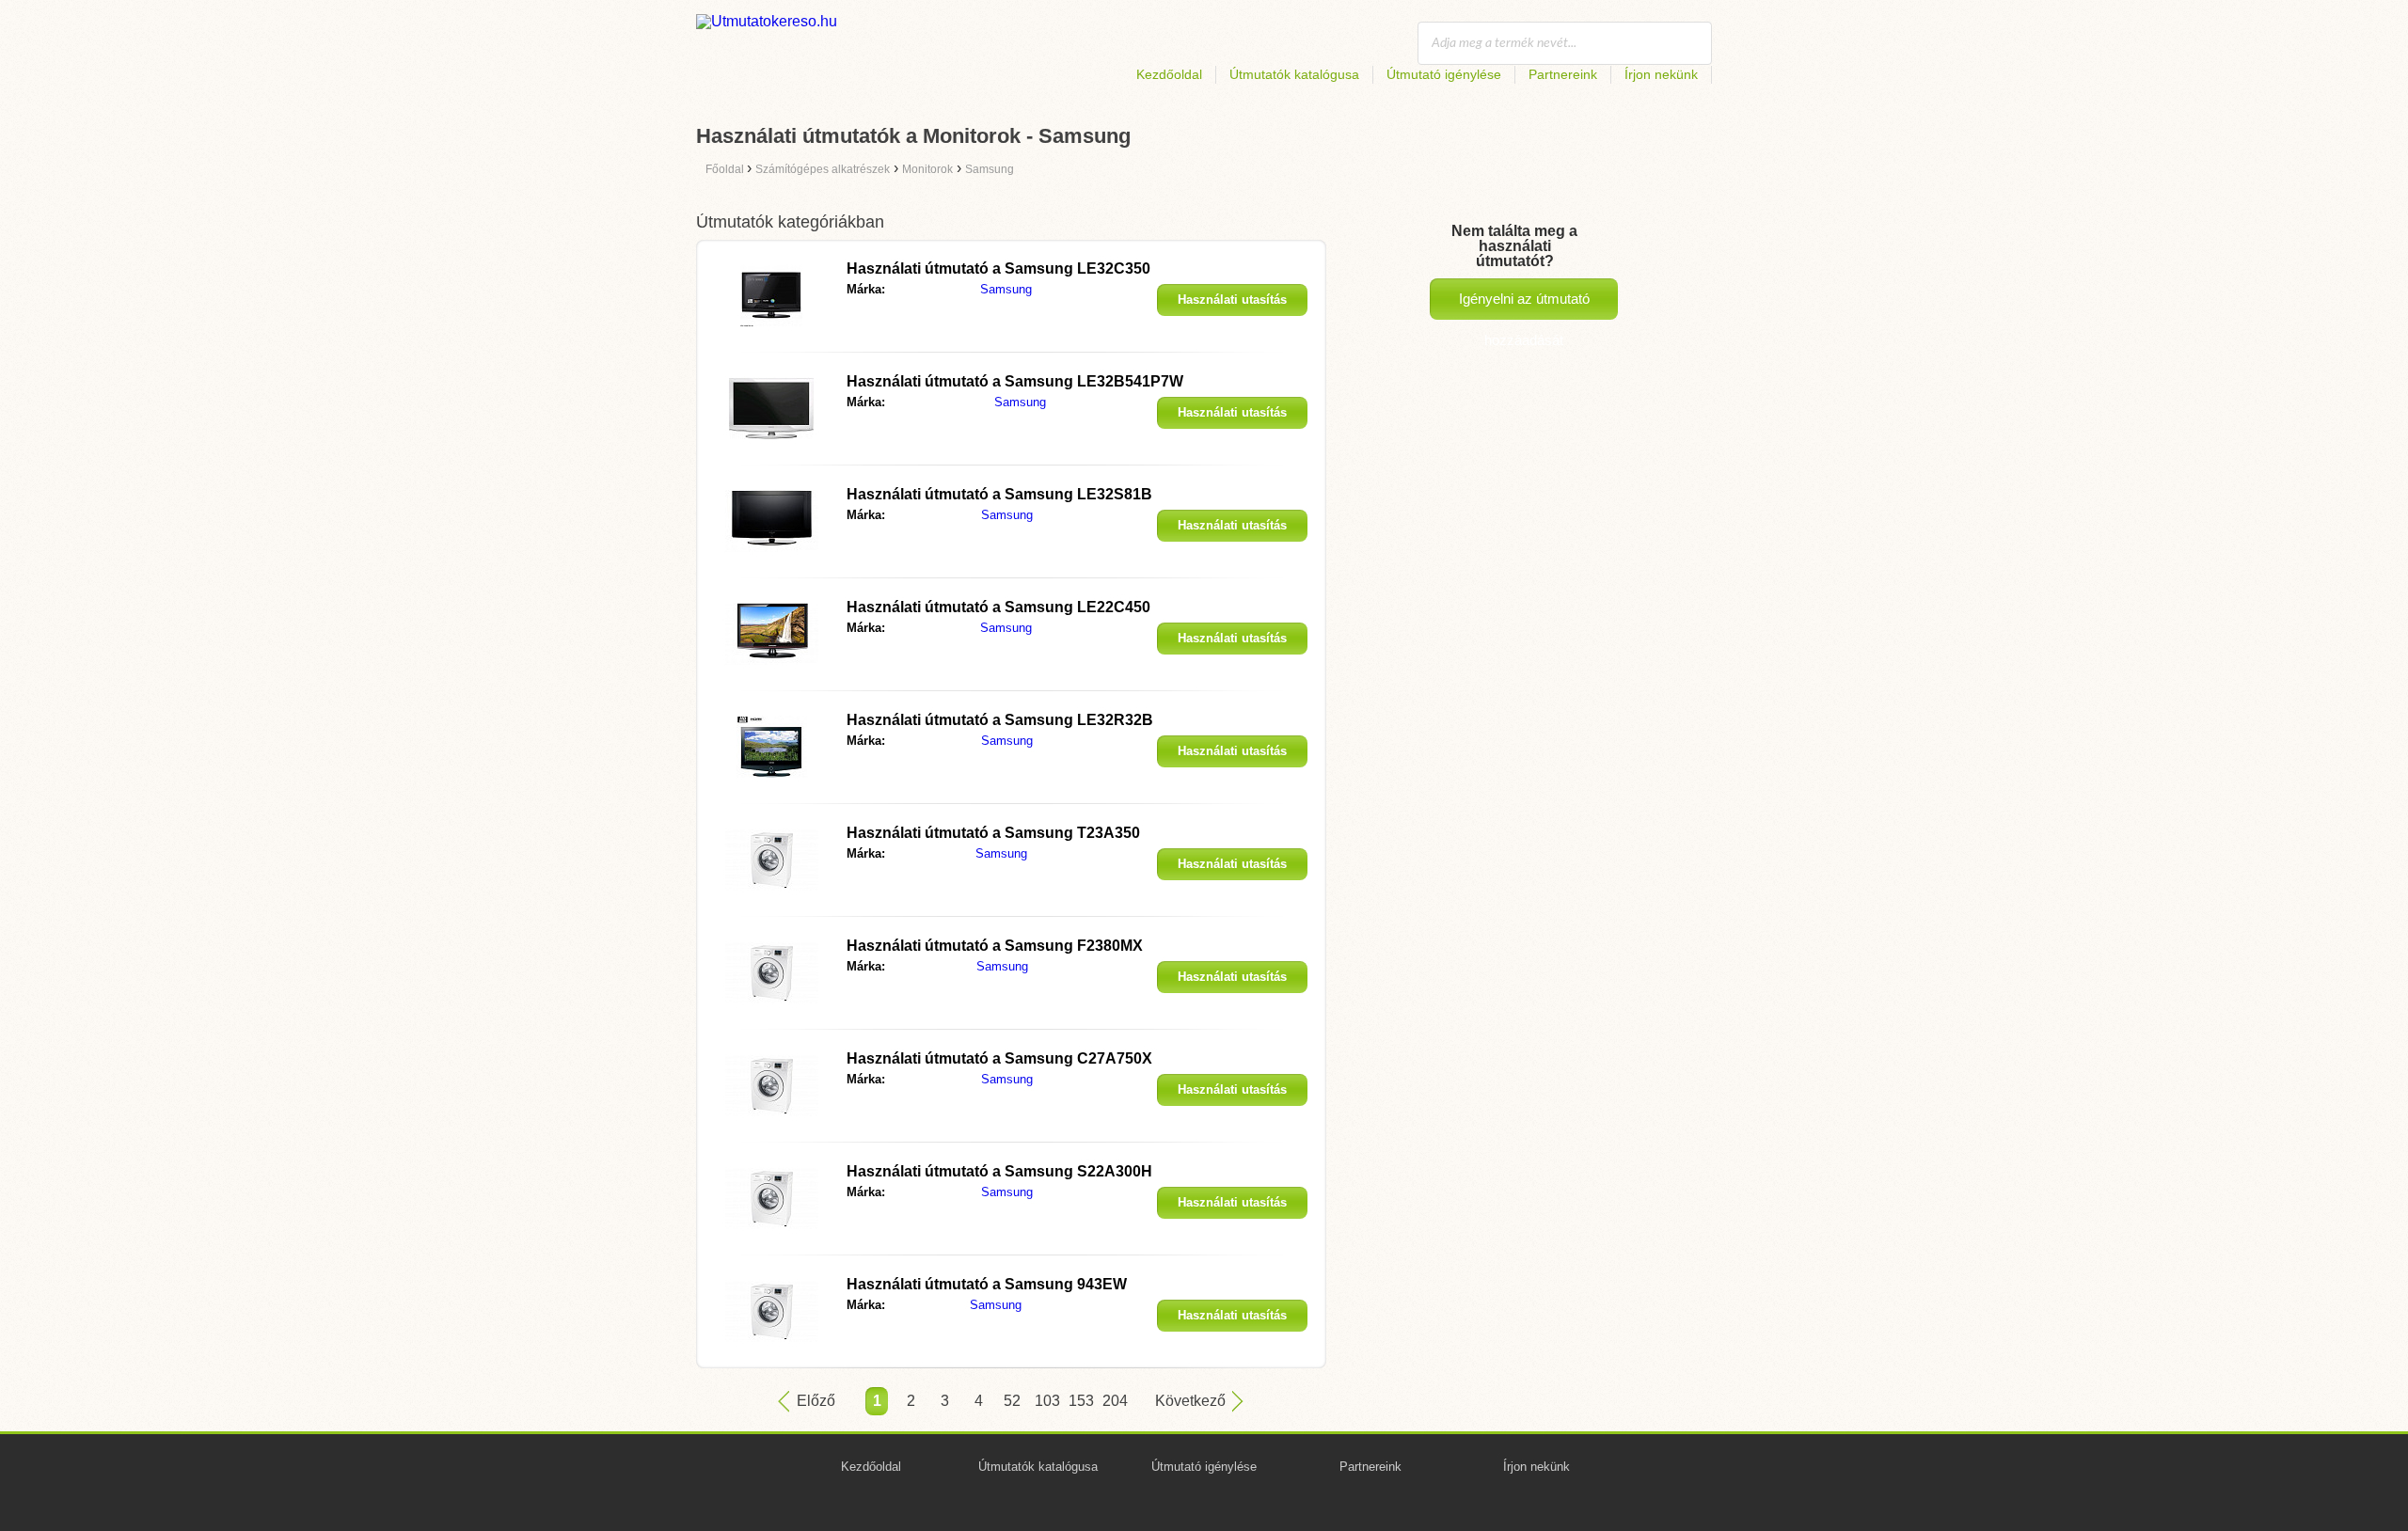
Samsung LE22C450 (998, 607)
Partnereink (1563, 74)
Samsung (1006, 289)
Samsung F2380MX (995, 946)
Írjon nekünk (1661, 74)
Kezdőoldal (1169, 74)
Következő (1190, 1401)
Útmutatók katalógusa (1294, 74)
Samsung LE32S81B (999, 494)
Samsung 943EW (987, 1284)
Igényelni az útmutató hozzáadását (1524, 305)
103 (1046, 1401)
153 (1080, 1401)
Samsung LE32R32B (1000, 720)
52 (1012, 1401)
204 (1114, 1401)
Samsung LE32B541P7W (1015, 381)
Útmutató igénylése (1444, 74)
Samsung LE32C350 (998, 268)
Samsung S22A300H (999, 1171)
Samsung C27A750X (999, 1058)
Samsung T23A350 (993, 833)
